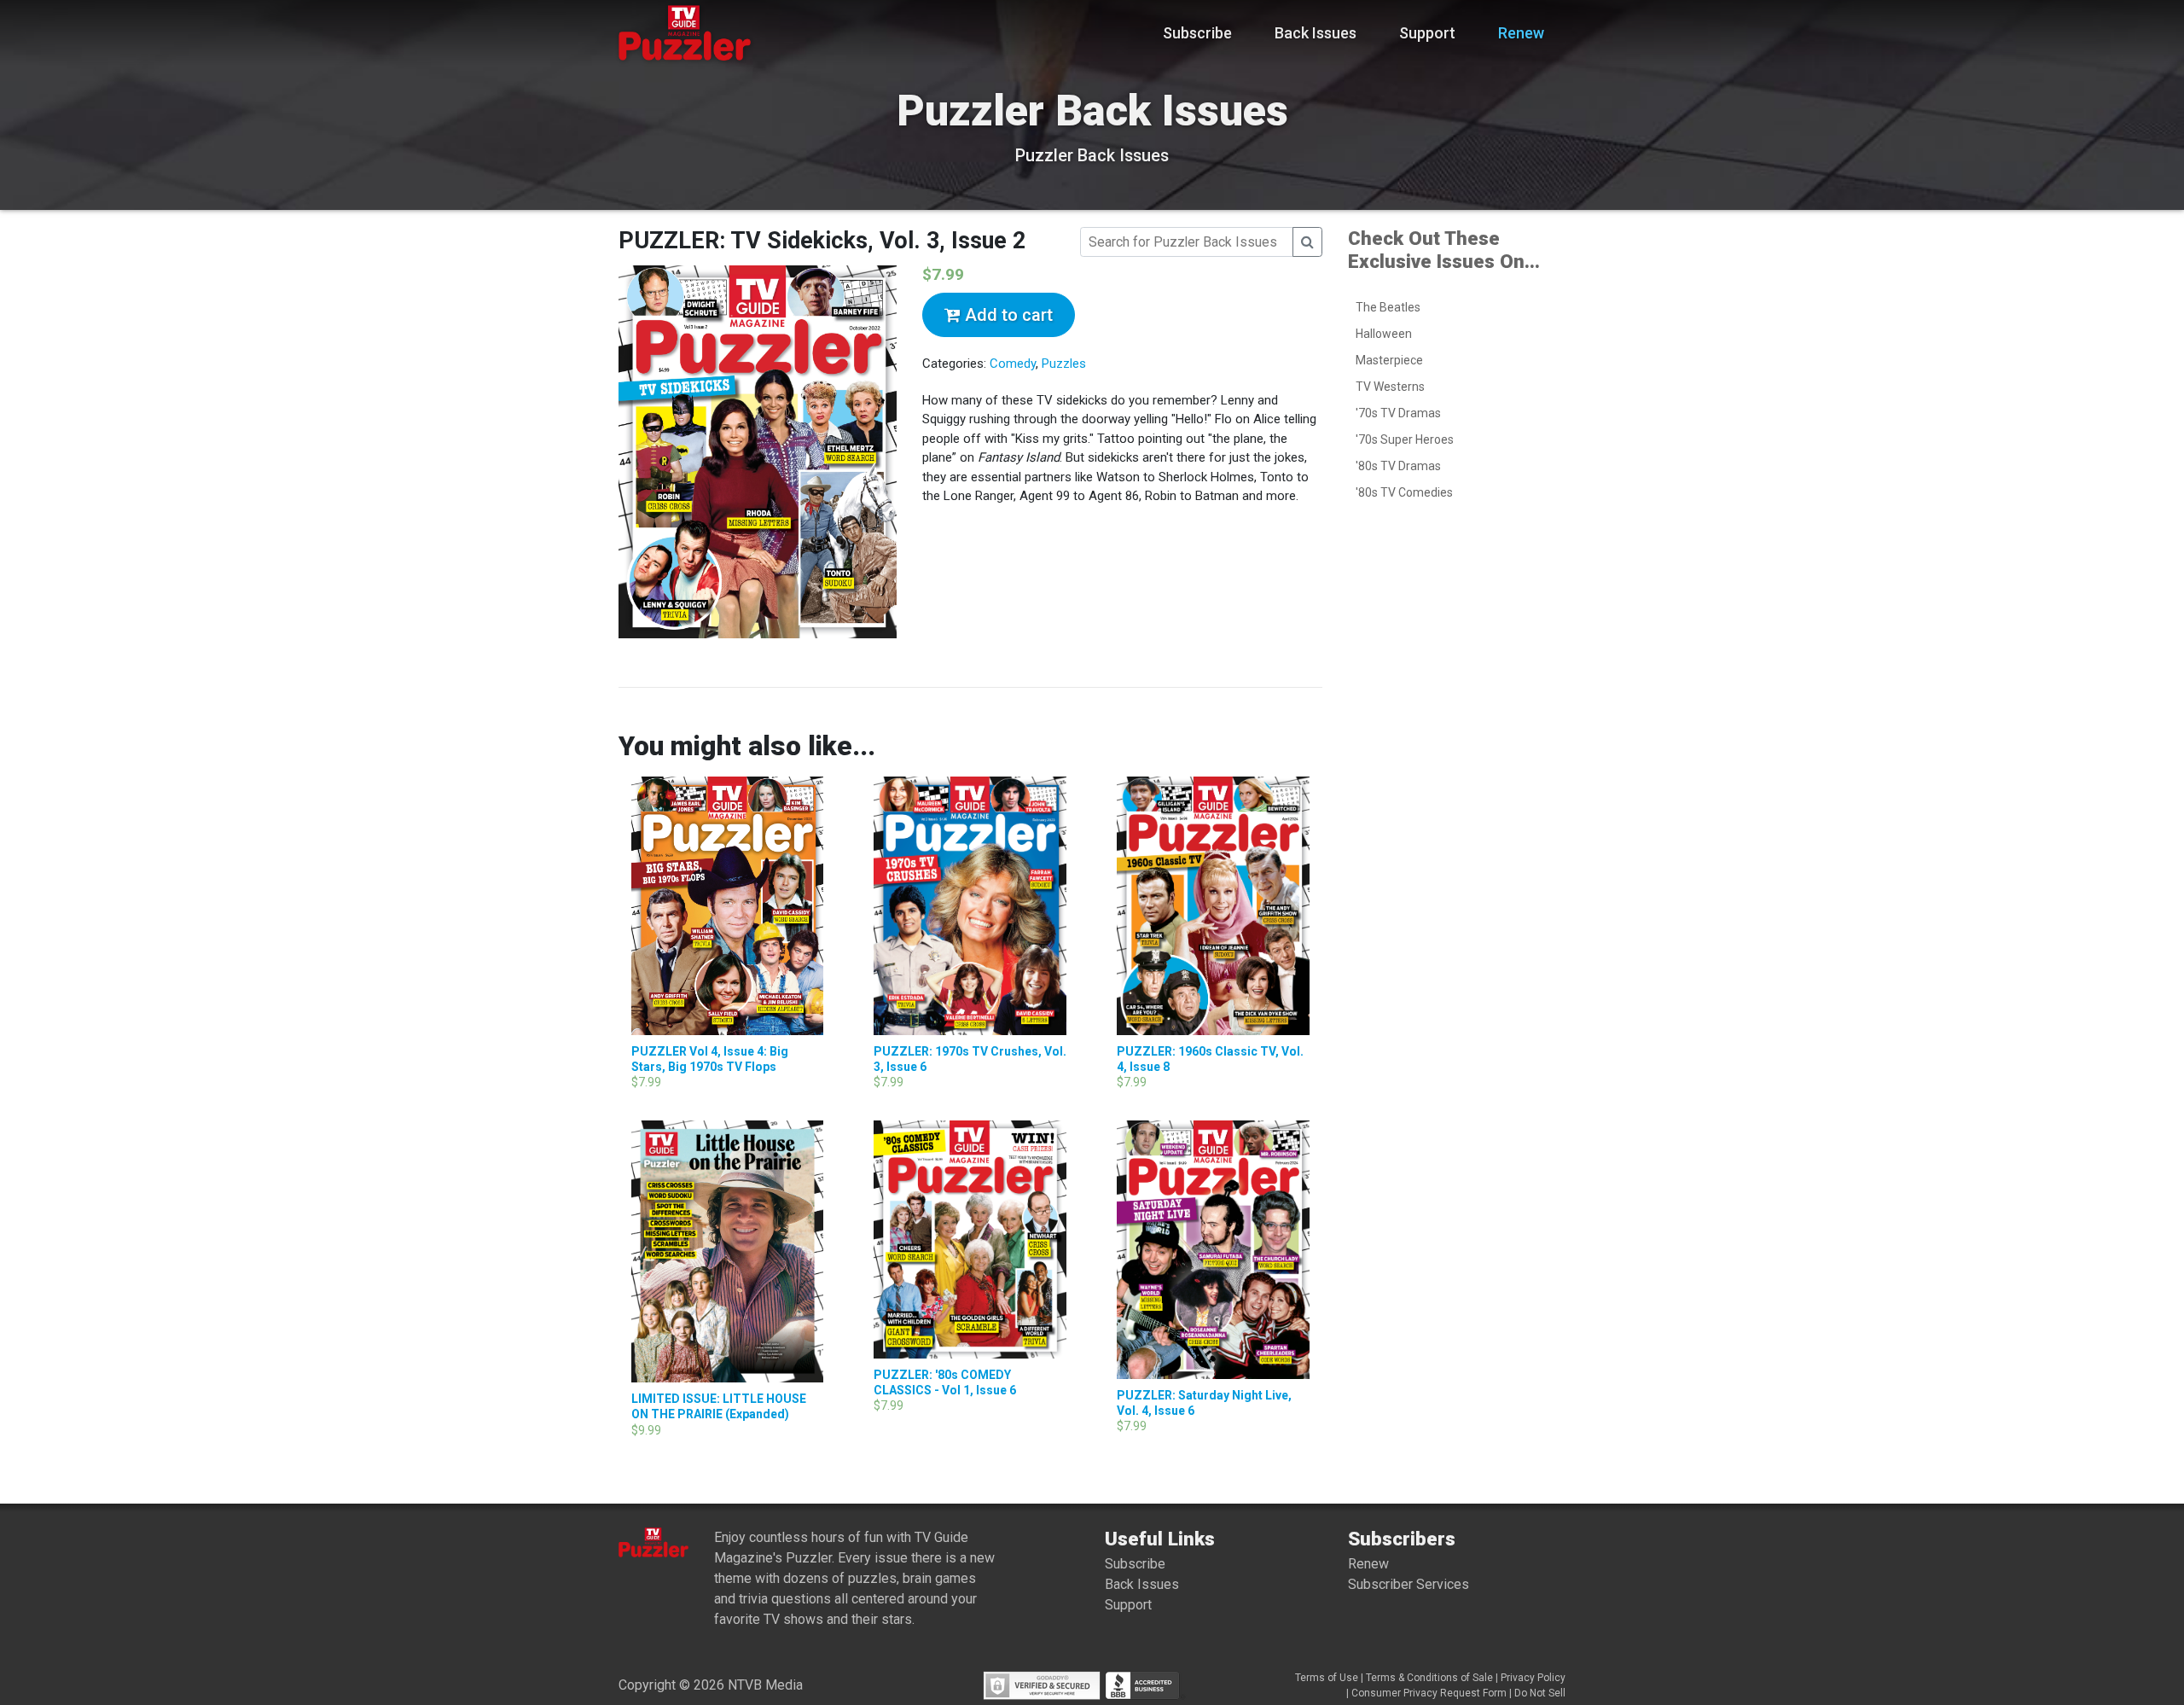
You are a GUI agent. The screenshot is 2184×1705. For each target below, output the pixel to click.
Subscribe (1197, 33)
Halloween (1384, 334)
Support (1427, 33)
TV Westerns (1390, 387)
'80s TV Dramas (1398, 466)
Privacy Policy (1533, 1678)
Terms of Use (1327, 1678)
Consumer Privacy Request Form (1429, 1693)
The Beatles (1388, 307)
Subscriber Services (1409, 1584)
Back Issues (1316, 33)
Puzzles (1064, 364)
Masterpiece (1389, 360)
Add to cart (1007, 315)
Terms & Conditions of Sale (1429, 1678)
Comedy (1013, 364)
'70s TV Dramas (1398, 413)
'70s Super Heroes (1405, 439)
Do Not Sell (1540, 1693)
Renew (1521, 33)
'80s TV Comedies (1404, 492)
